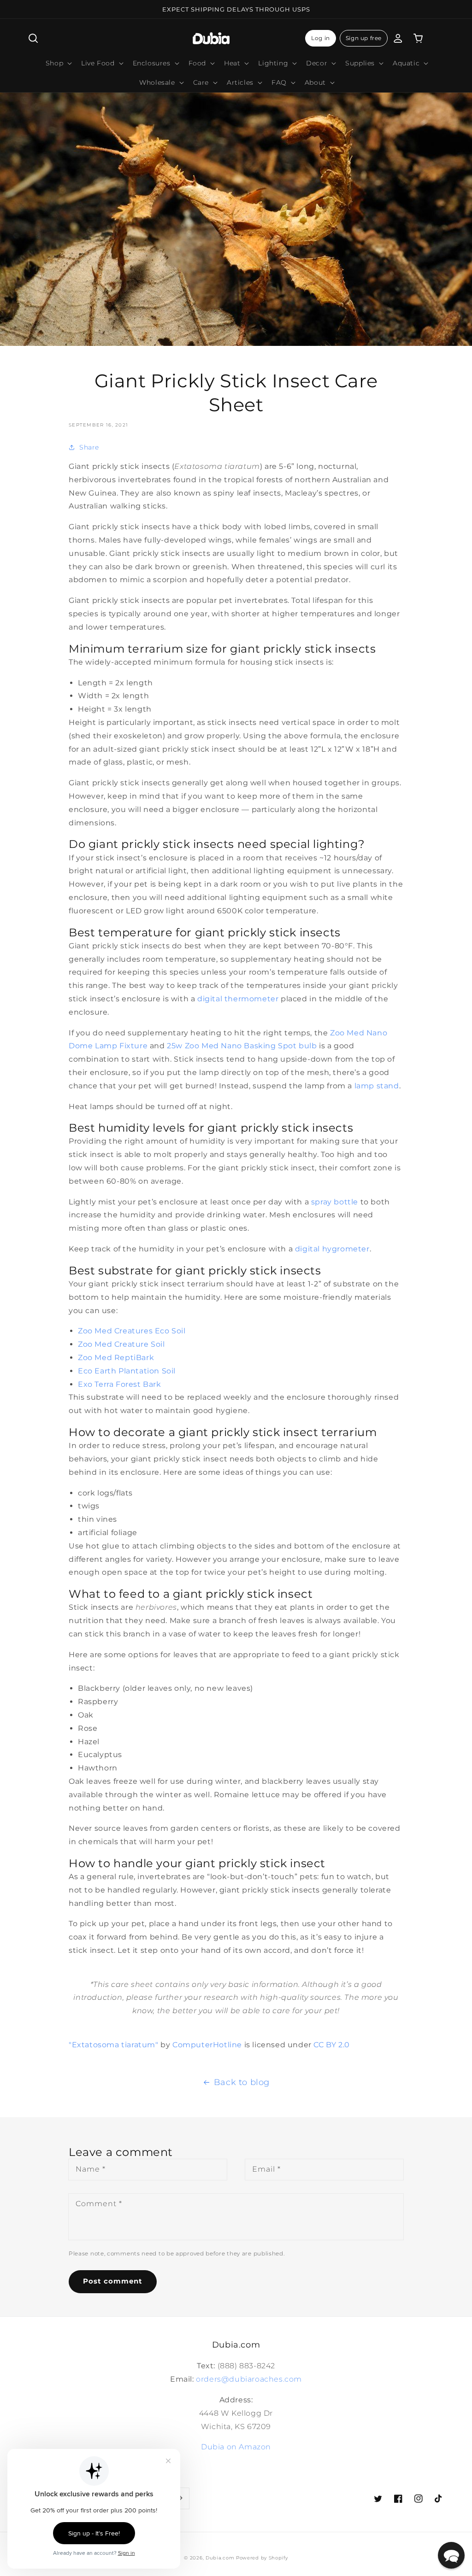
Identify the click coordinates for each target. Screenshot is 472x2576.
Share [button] (89, 447)
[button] (33, 38)
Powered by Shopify (262, 2558)
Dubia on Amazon (236, 2447)
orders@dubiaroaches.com (249, 2379)
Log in (321, 38)
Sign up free (364, 38)
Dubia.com (220, 2558)
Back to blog (242, 2082)
